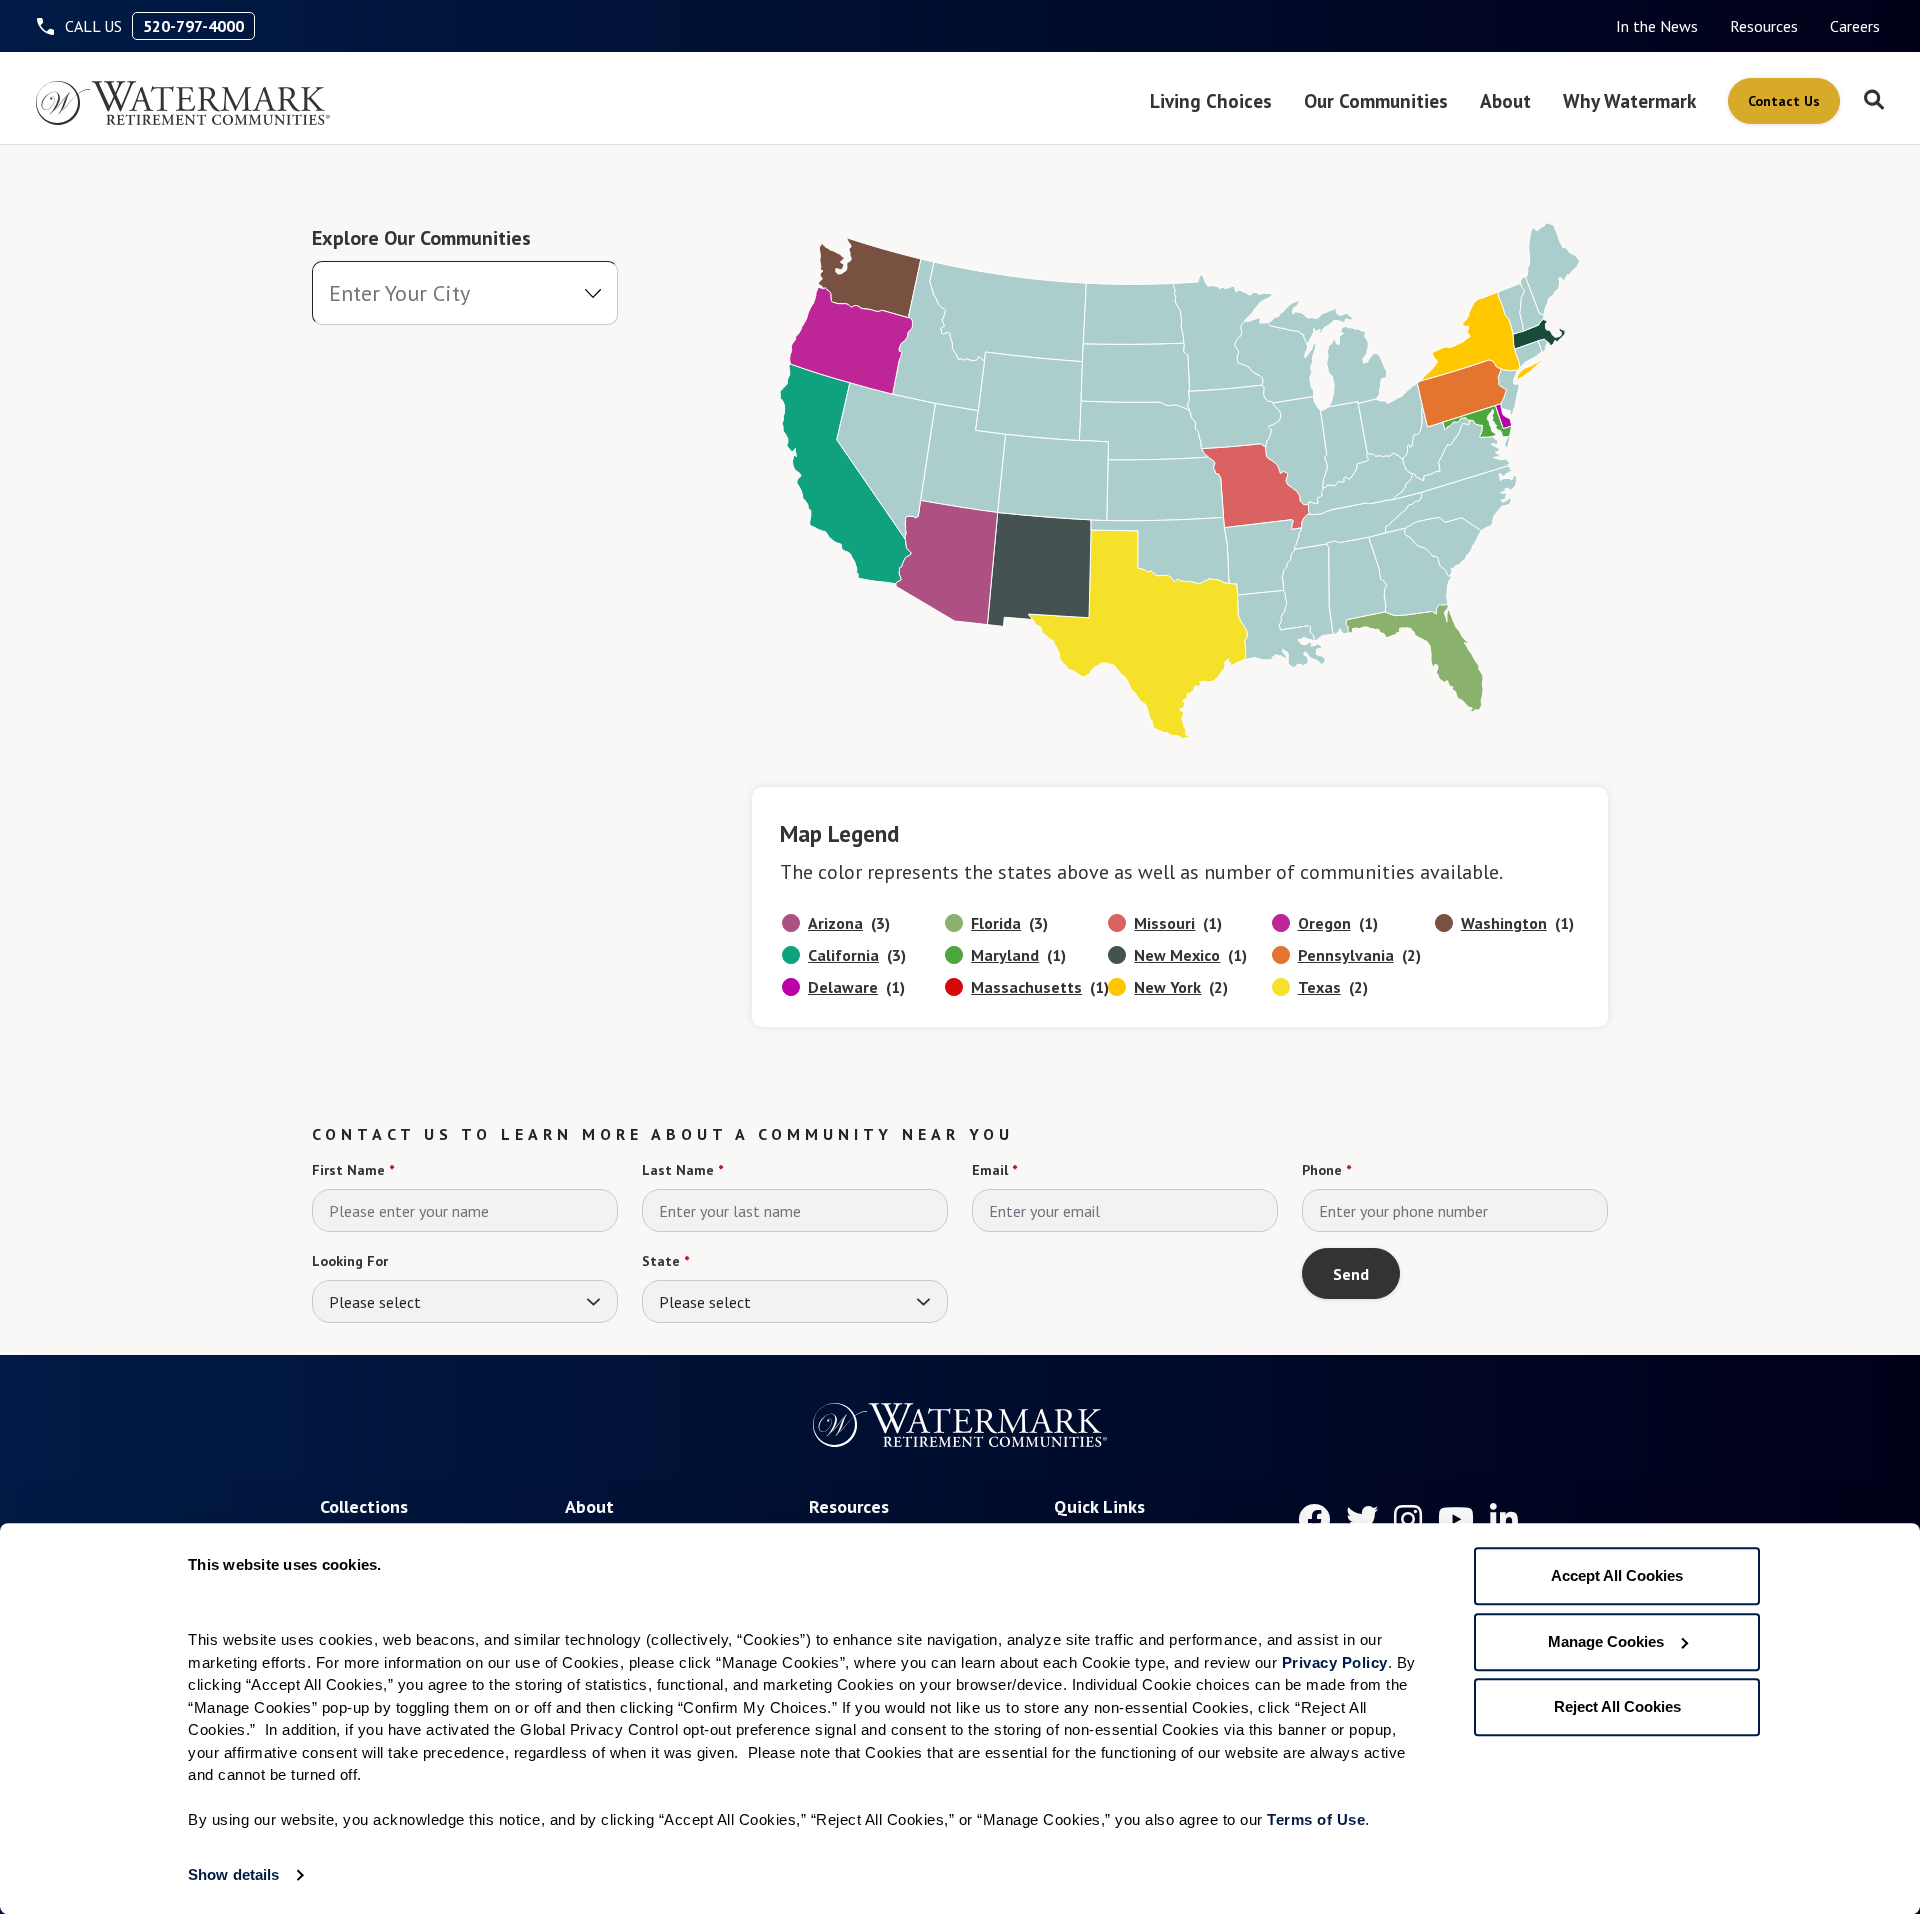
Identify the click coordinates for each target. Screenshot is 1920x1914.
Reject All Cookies (1617, 1706)
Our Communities (1376, 100)
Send (1351, 1274)
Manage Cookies (1606, 1641)
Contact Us (1784, 101)
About (1505, 100)
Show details (233, 1874)
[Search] (1874, 101)
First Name (353, 1170)
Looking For (350, 1261)
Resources (1764, 26)
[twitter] (1362, 1519)
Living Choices (1211, 100)
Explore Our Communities (421, 238)
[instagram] (1408, 1519)
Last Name (682, 1170)
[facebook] (1314, 1519)
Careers (1855, 26)
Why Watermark (1629, 100)
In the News (1657, 26)
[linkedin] (1504, 1519)
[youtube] (1456, 1519)
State (665, 1261)
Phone (1326, 1170)
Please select (375, 1302)
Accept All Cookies (1617, 1575)
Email (994, 1170)
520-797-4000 (193, 26)
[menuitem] (1657, 26)
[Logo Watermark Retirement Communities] (183, 103)
